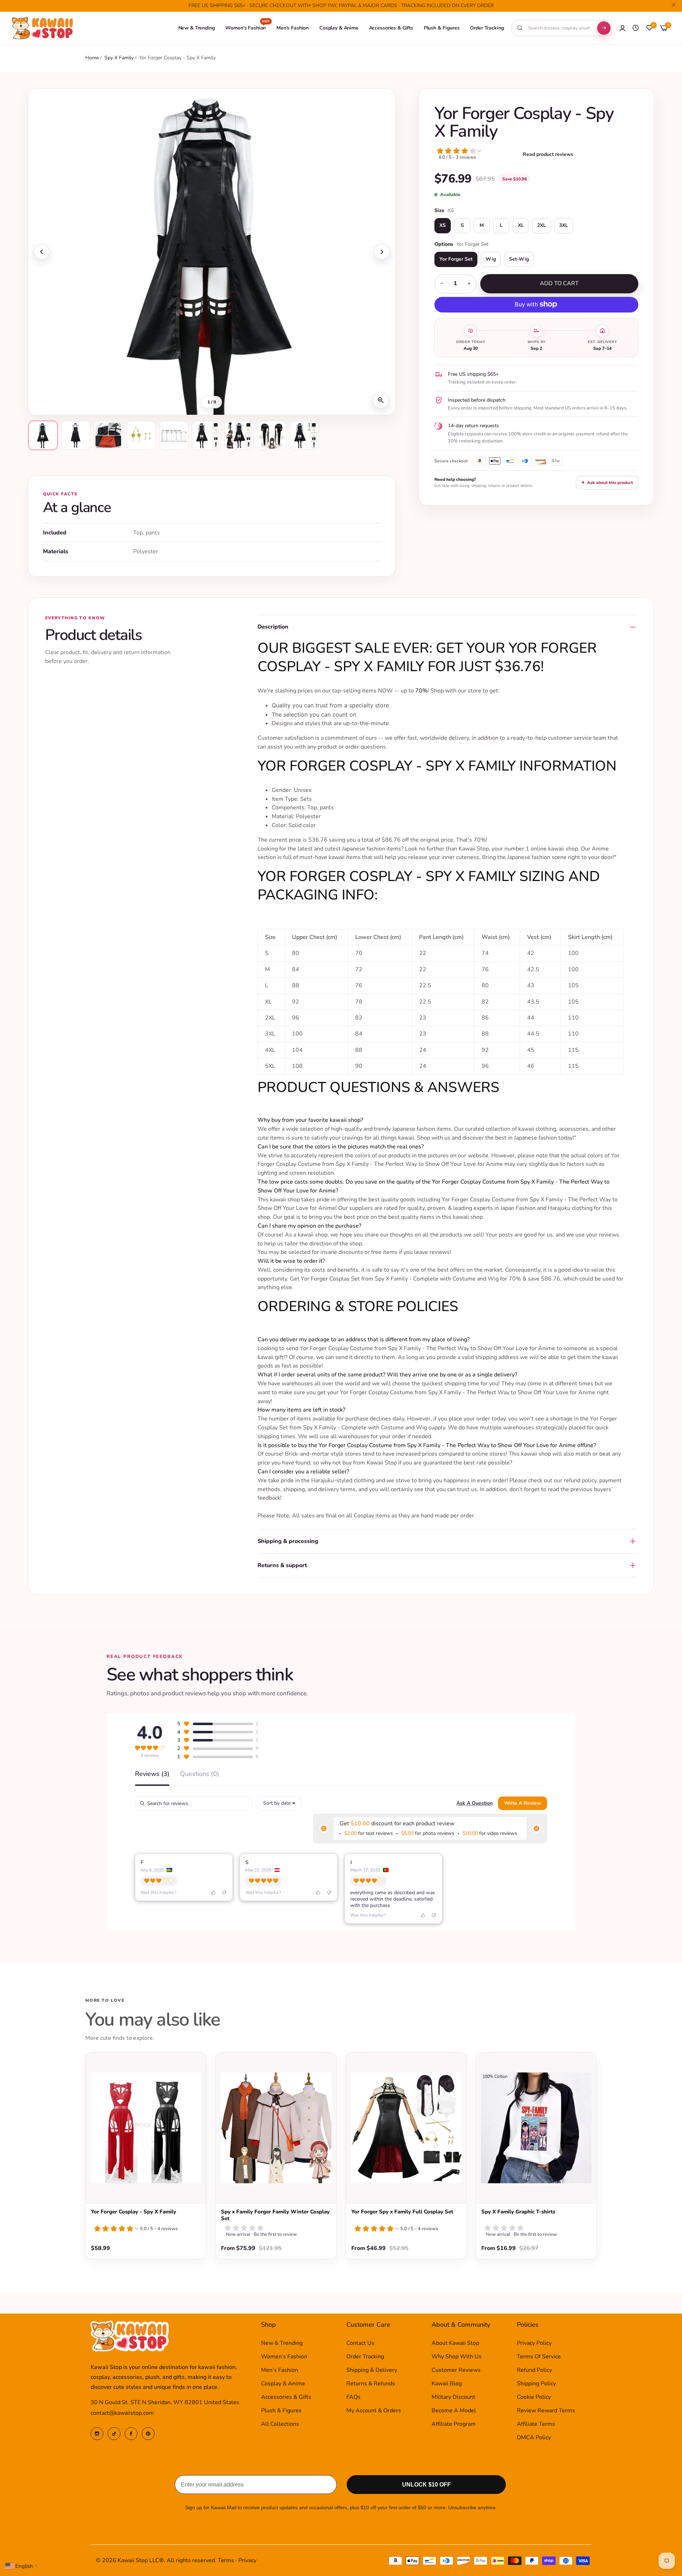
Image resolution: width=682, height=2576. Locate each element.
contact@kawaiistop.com (122, 2413)
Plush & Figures (281, 2411)
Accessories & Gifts (286, 2397)
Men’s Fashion (280, 2370)
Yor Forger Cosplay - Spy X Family (134, 2212)
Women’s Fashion (284, 2357)
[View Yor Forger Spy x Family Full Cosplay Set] (406, 2128)
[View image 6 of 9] (206, 435)
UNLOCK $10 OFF (426, 2485)
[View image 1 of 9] (43, 435)
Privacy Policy (534, 2343)
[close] (673, 6)
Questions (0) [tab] (200, 1774)
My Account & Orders (374, 2411)
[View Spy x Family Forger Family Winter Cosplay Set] (276, 2128)
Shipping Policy (536, 2384)
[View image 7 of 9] (239, 435)
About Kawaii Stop (455, 2343)
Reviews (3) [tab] (152, 1774)
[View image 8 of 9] (272, 435)
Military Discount (453, 2397)
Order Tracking (365, 2357)
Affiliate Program (454, 2424)
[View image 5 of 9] (174, 435)
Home (92, 58)
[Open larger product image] (381, 400)
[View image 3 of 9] (108, 435)
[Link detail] (97, 2434)
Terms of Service (539, 2357)
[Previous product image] (42, 252)
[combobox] (559, 28)
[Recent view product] (636, 28)
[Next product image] (382, 252)
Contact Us (360, 2343)
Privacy (247, 2560)
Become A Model (454, 2411)
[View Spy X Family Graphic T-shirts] (536, 2128)
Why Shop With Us (457, 2357)
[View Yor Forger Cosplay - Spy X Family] (146, 2128)
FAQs (353, 2397)
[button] (477, 155)
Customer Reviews (456, 2370)
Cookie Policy (534, 2397)
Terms (226, 2560)
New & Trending (282, 2343)
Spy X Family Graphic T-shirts (518, 2212)
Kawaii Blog (447, 2384)
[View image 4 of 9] (141, 435)
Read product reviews (548, 154)
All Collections (280, 2424)
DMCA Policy (534, 2438)
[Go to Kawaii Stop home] (43, 28)
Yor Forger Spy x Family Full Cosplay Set (402, 2212)
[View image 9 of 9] (304, 435)
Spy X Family (120, 58)
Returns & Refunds (371, 2384)
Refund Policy (534, 2370)
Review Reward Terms (546, 2411)
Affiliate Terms (536, 2424)
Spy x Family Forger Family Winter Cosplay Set (275, 2215)
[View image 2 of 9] (76, 435)
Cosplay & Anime (283, 2384)
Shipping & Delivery (372, 2370)
